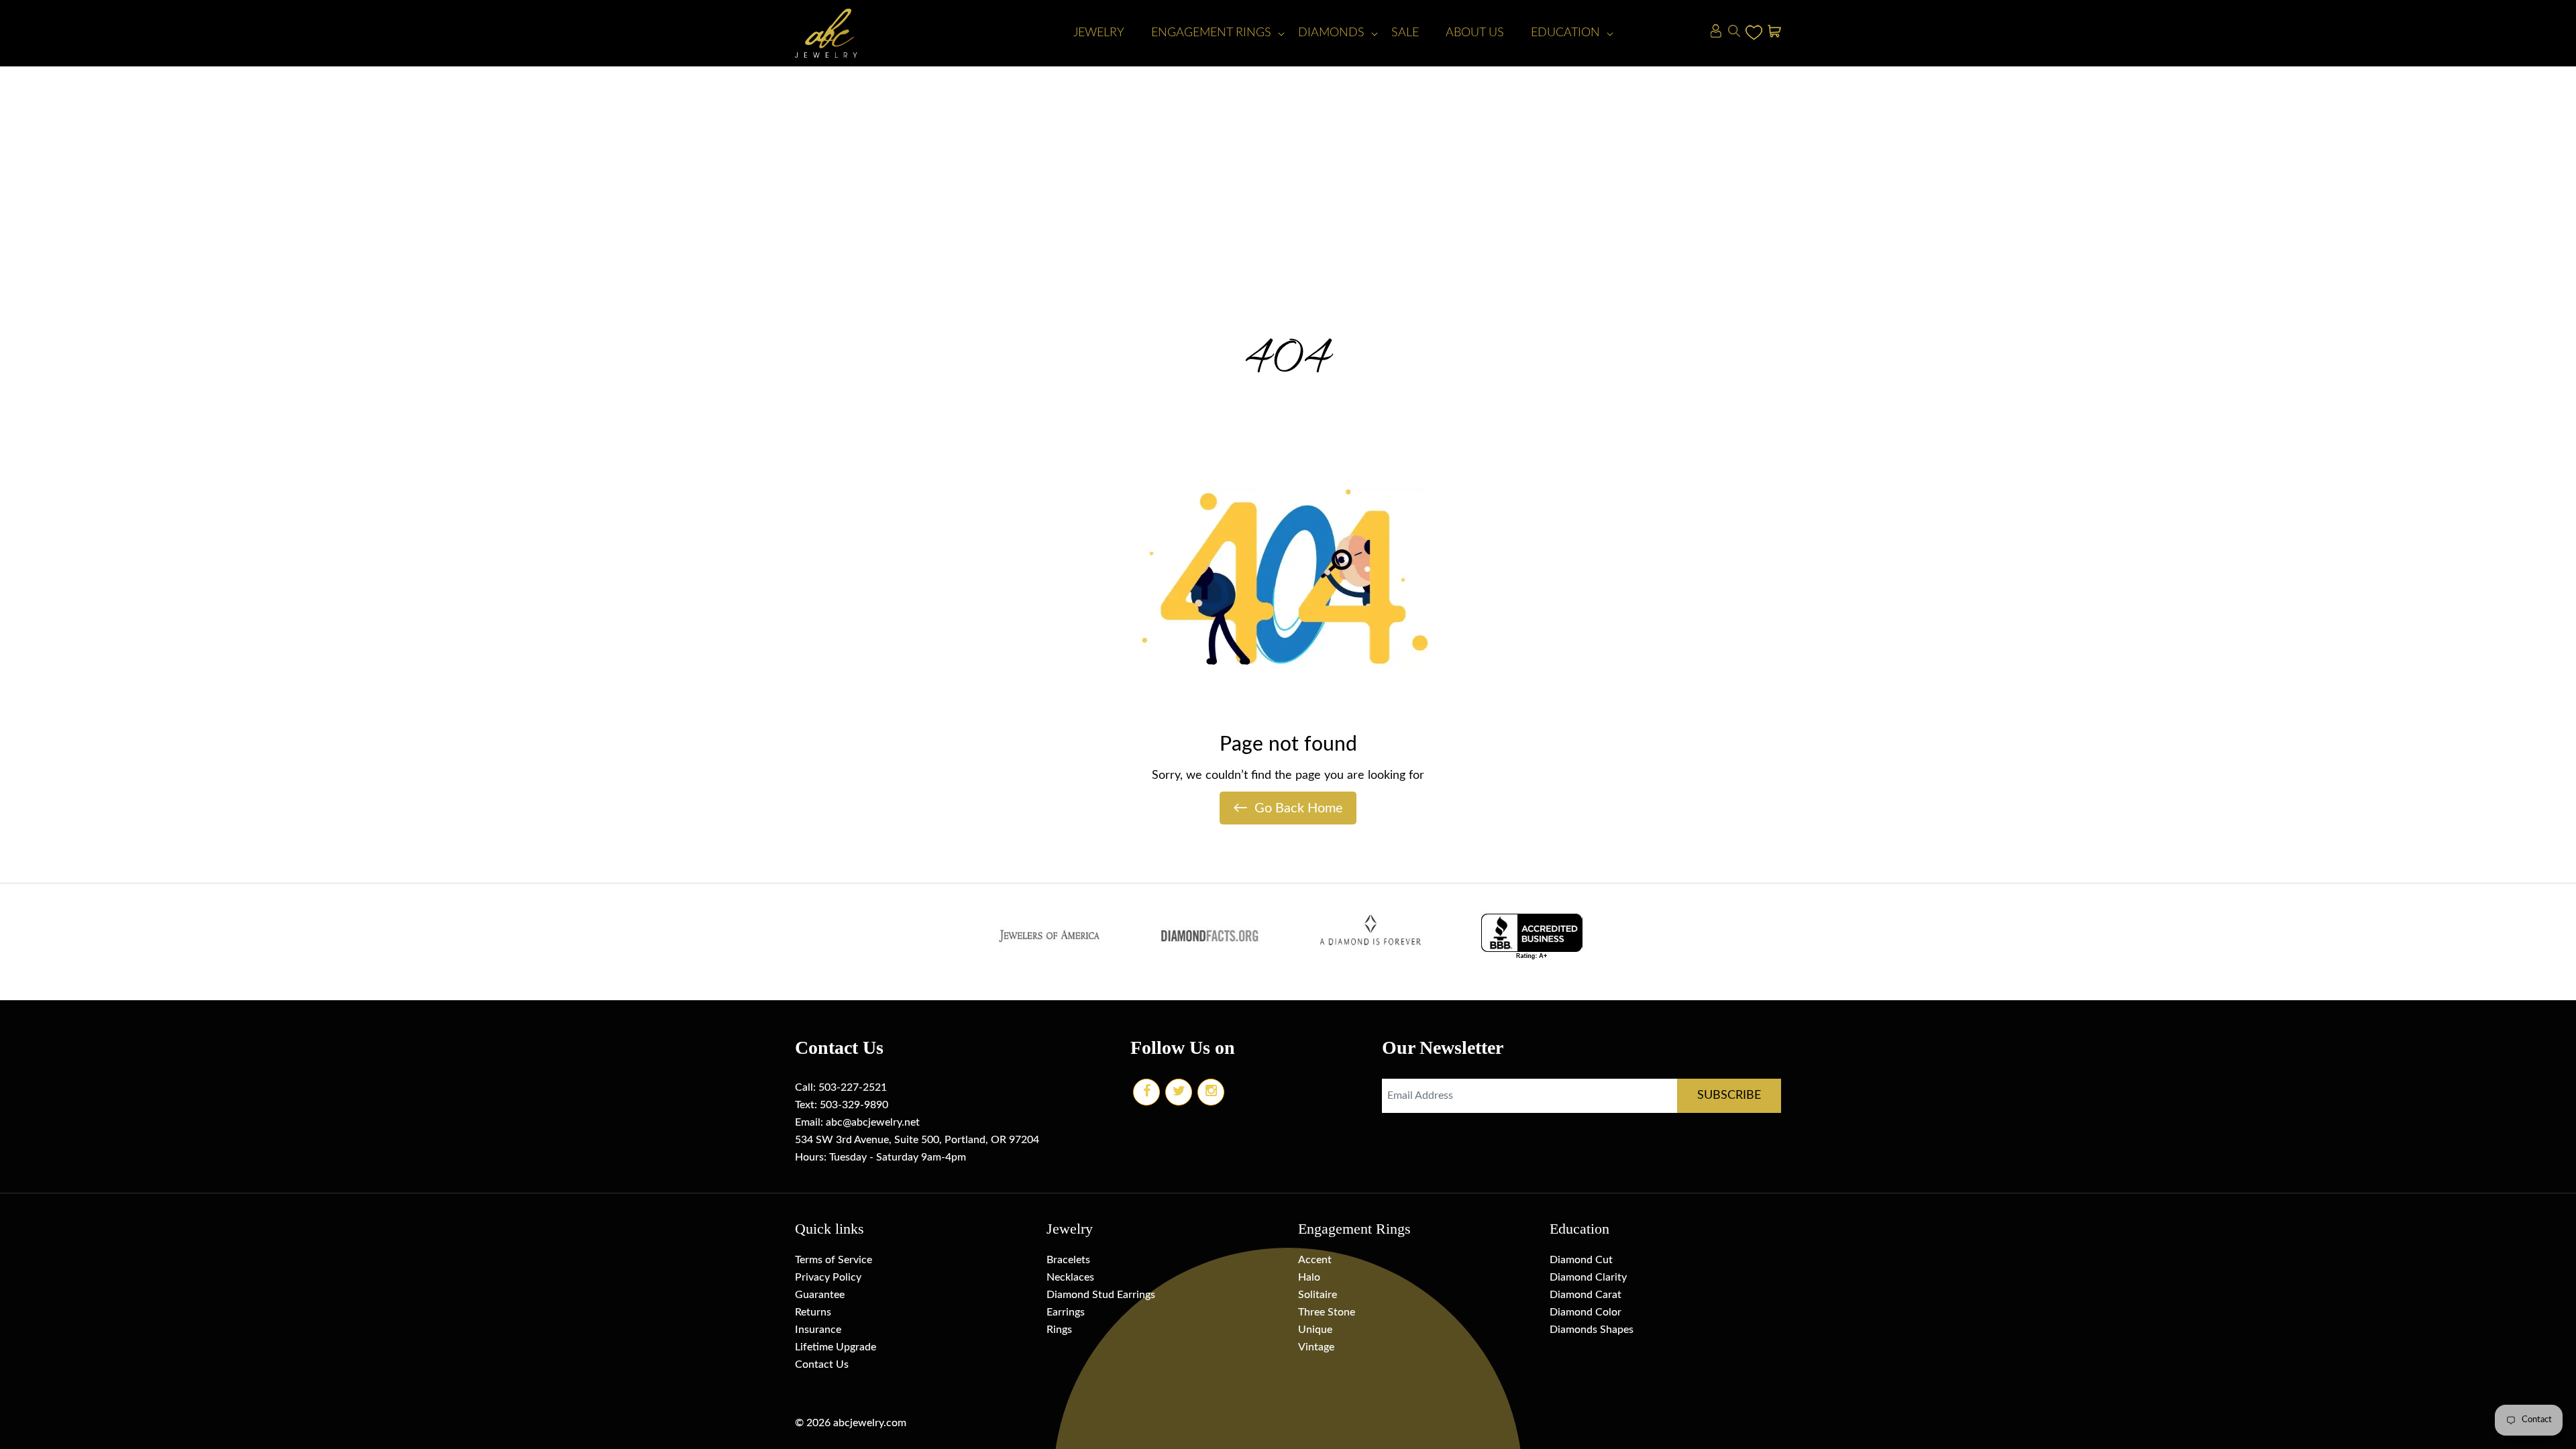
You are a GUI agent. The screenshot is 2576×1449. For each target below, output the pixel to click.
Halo (1309, 1277)
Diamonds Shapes (1592, 1330)
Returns (813, 1312)
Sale (1405, 33)
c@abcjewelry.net (878, 1122)
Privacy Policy (828, 1277)
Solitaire (1318, 1295)
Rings (1059, 1330)
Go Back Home (1288, 808)
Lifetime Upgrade (836, 1347)
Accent (1315, 1260)
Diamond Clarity (1588, 1277)
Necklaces (1070, 1277)
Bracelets (1068, 1260)
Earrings (1066, 1312)
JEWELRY (1099, 33)
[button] (1211, 33)
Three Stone (1327, 1312)
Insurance (818, 1330)
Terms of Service (834, 1260)
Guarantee (820, 1295)
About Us (1475, 33)
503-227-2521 (853, 1087)
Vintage (1316, 1347)
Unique (1315, 1330)
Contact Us (822, 1364)
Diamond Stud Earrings (1101, 1295)
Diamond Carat (1586, 1295)
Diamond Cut (1581, 1260)
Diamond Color (1586, 1312)
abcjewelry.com (870, 1423)
